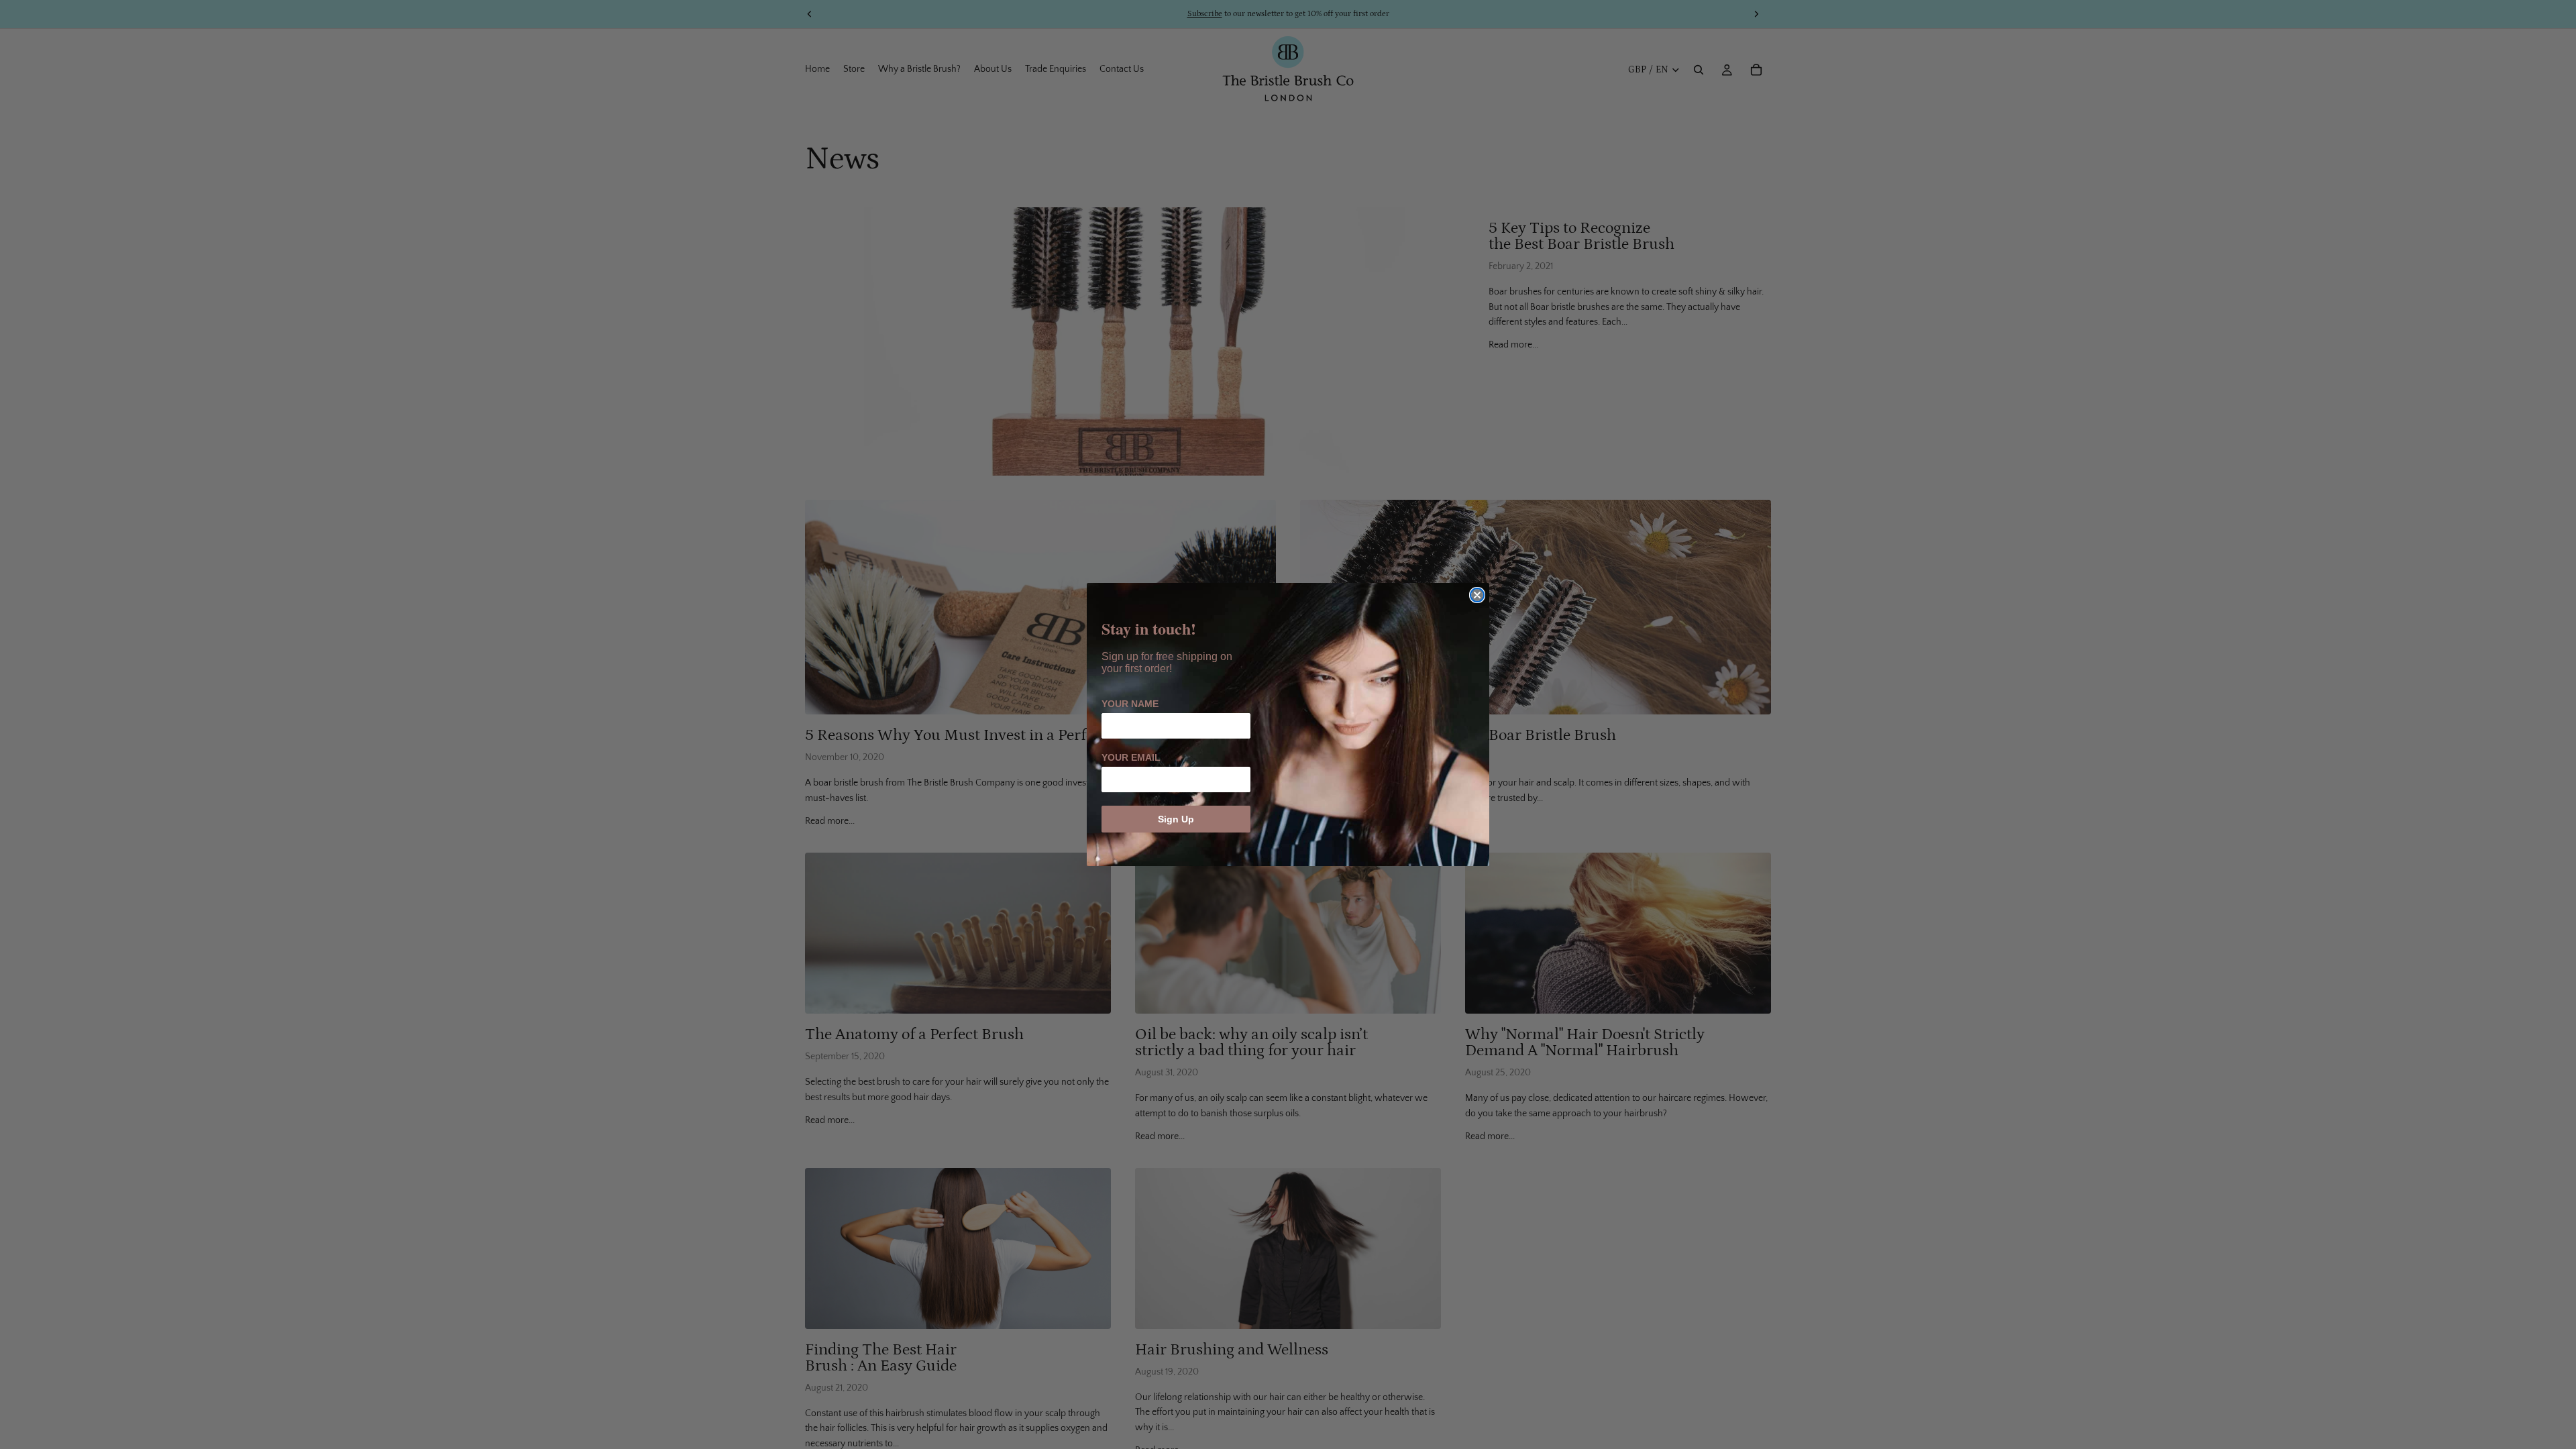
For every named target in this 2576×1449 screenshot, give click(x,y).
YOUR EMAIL (1131, 757)
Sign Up (1176, 819)
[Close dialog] (1477, 595)
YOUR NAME (1130, 704)
